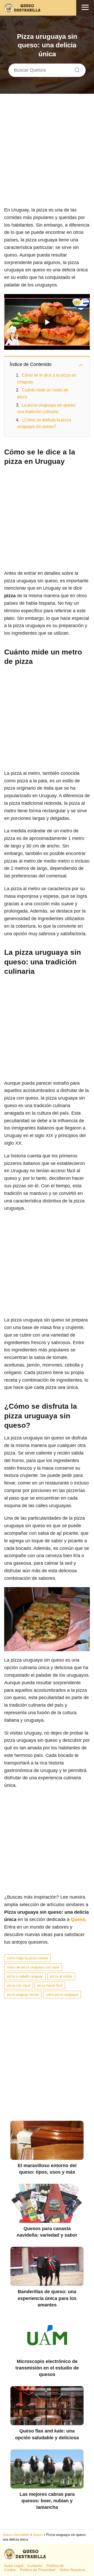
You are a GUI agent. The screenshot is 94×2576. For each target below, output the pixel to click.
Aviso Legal (14, 2566)
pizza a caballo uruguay (25, 1976)
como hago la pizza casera (27, 1958)
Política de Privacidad (38, 2570)
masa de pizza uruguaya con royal (33, 1967)
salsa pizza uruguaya (62, 1995)
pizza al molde (61, 1976)
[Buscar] (75, 69)
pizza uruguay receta (23, 1995)
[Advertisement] (47, 154)
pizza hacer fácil (50, 1985)
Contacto (35, 2566)
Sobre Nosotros (72, 2570)
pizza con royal (19, 1985)
